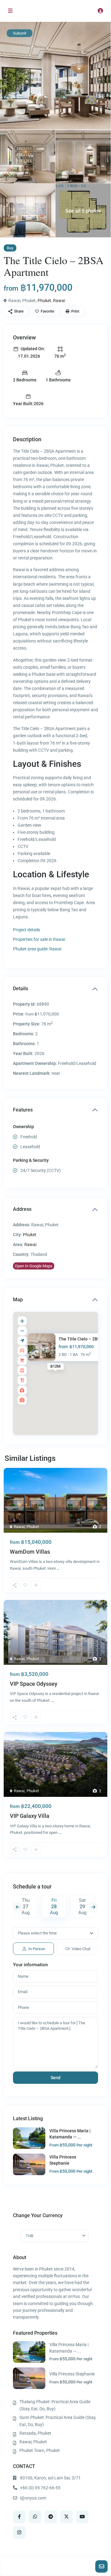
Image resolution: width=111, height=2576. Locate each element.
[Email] (101, 2566)
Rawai (59, 301)
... (58, 1568)
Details (21, 989)
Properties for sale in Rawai (39, 939)
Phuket (44, 301)
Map (18, 1300)
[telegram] (51, 2517)
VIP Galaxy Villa (30, 1816)
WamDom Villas (30, 1552)
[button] (14, 1585)
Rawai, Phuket (33, 2442)
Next (93, 1907)
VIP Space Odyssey (34, 1684)
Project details (27, 930)
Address (22, 1209)
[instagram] (19, 2533)
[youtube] (82, 2517)
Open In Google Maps (34, 1266)
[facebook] (19, 2517)
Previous (18, 1907)
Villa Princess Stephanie (72, 2374)
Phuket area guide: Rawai (37, 949)
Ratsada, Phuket (35, 2433)
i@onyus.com (33, 2498)
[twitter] (66, 2517)
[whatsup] (35, 2517)
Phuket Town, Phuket (40, 2450)
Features (23, 1110)
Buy (10, 248)
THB (29, 2236)
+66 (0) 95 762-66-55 (40, 2488)
